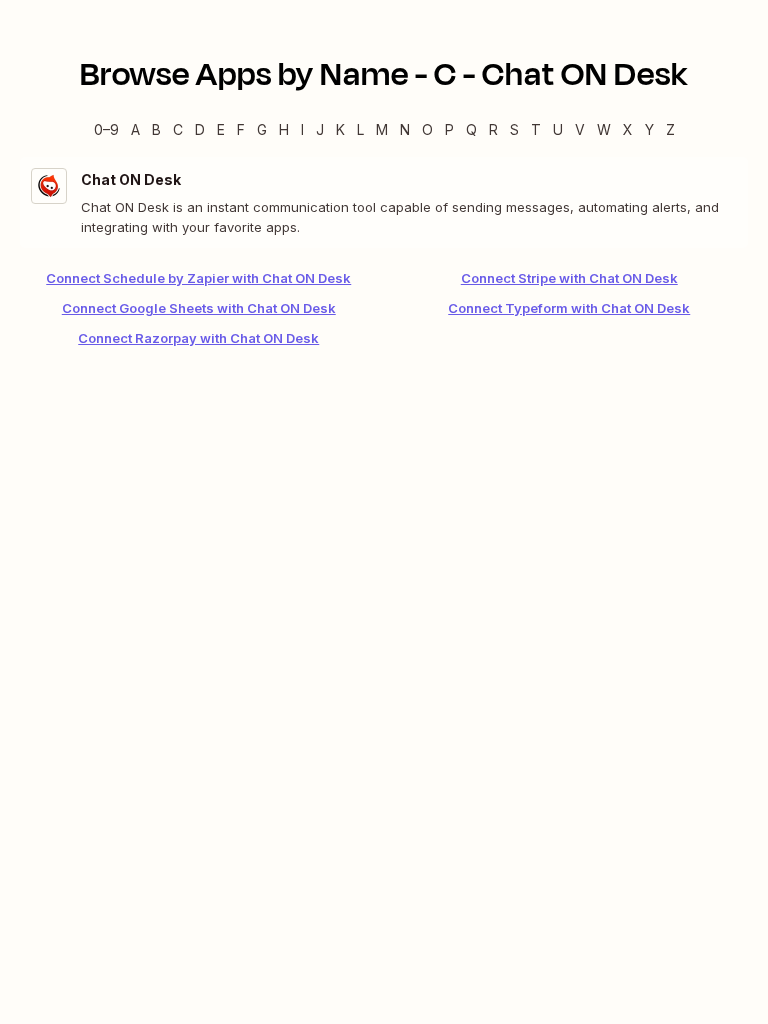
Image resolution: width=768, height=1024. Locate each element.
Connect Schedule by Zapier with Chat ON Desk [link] (198, 278)
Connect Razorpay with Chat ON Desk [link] (198, 338)
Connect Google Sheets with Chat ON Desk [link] (199, 308)
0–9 (106, 129)
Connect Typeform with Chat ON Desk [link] (569, 308)
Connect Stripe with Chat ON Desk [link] (569, 278)
